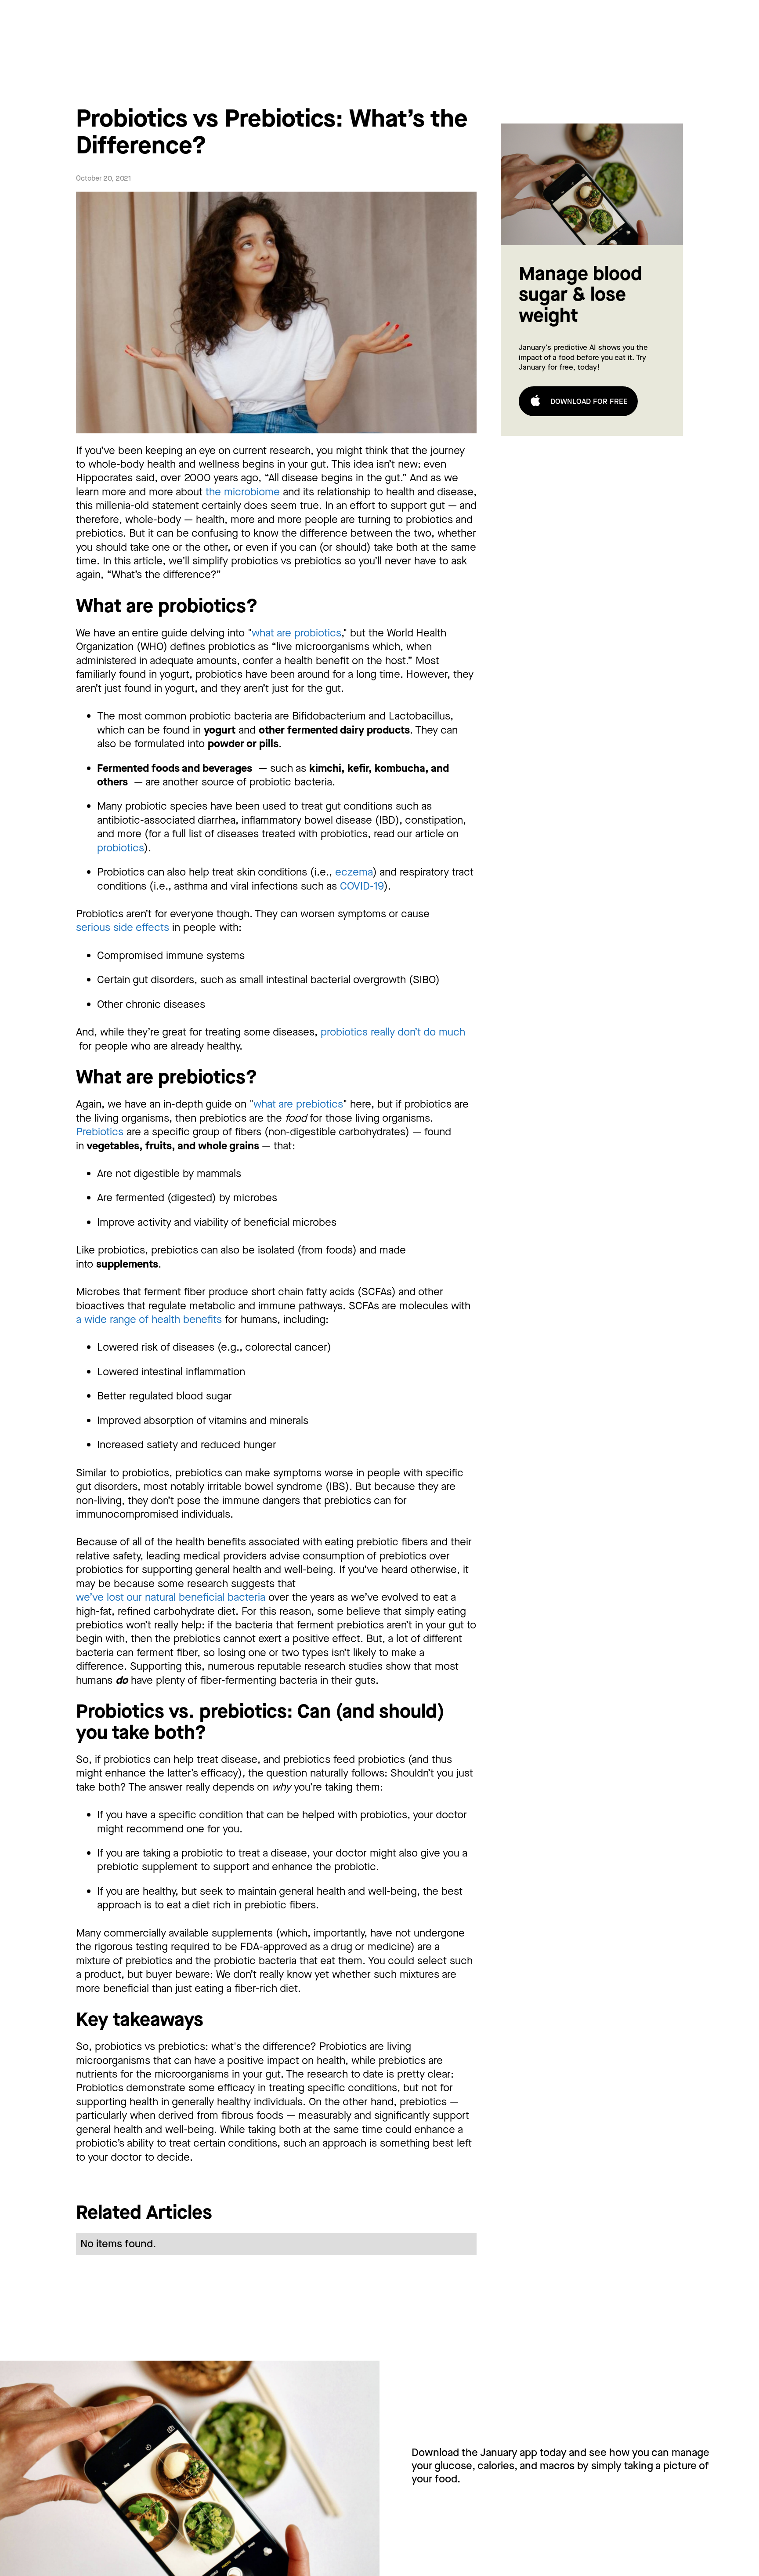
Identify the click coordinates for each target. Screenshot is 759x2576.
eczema (354, 872)
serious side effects (123, 927)
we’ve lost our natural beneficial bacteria (171, 1597)
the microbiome (243, 492)
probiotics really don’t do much (393, 1032)
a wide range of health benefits (149, 1319)
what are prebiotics (298, 1104)
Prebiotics (100, 1132)
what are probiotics (296, 633)
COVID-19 (362, 886)
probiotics (121, 848)
